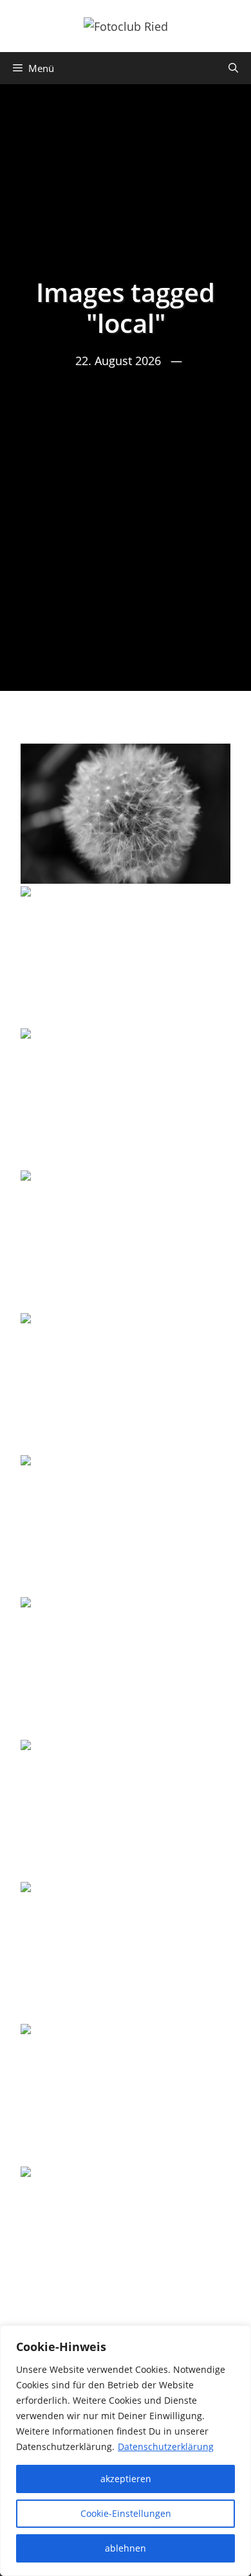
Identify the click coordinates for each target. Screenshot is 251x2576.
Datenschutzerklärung (166, 2446)
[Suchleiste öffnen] (233, 68)
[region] (126, 2451)
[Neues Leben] (126, 1240)
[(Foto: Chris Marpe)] (126, 813)
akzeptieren (126, 2479)
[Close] (237, 2336)
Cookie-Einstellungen (126, 2513)
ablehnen (126, 2548)
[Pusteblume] (126, 1098)
